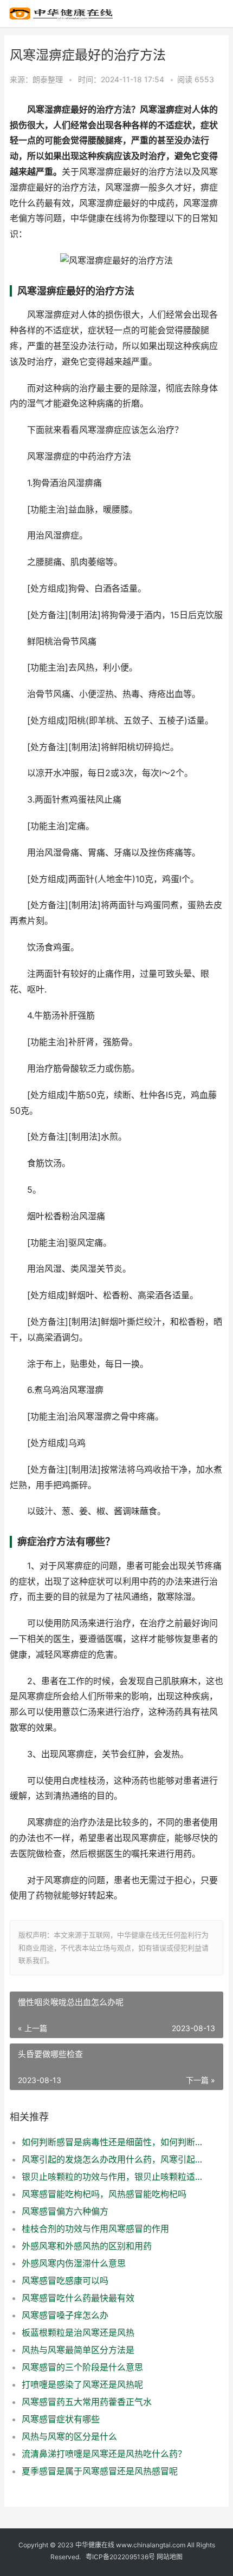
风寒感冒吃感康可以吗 (65, 2281)
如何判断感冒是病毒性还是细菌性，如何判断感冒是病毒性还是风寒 (112, 2142)
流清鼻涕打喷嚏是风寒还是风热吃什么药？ (104, 2454)
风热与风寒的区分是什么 (69, 2436)
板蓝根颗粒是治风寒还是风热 (78, 2332)
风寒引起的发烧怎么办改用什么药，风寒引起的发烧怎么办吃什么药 (112, 2159)
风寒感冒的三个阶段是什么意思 (82, 2367)
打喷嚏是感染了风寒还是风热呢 (82, 2384)
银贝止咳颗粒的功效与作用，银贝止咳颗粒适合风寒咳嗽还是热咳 (112, 2177)
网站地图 (170, 2557)
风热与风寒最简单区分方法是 (78, 2350)
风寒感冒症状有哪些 (61, 2419)
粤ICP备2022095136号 (120, 2557)
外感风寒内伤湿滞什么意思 (74, 2263)
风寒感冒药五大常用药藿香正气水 (87, 2402)
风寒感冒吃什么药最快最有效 (78, 2298)
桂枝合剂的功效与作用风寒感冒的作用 (95, 2229)
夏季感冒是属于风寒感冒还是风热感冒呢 (100, 2471)
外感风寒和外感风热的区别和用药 (87, 2246)
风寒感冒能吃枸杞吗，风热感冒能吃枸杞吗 (104, 2194)
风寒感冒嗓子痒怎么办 (65, 2315)
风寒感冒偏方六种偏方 (65, 2211)
